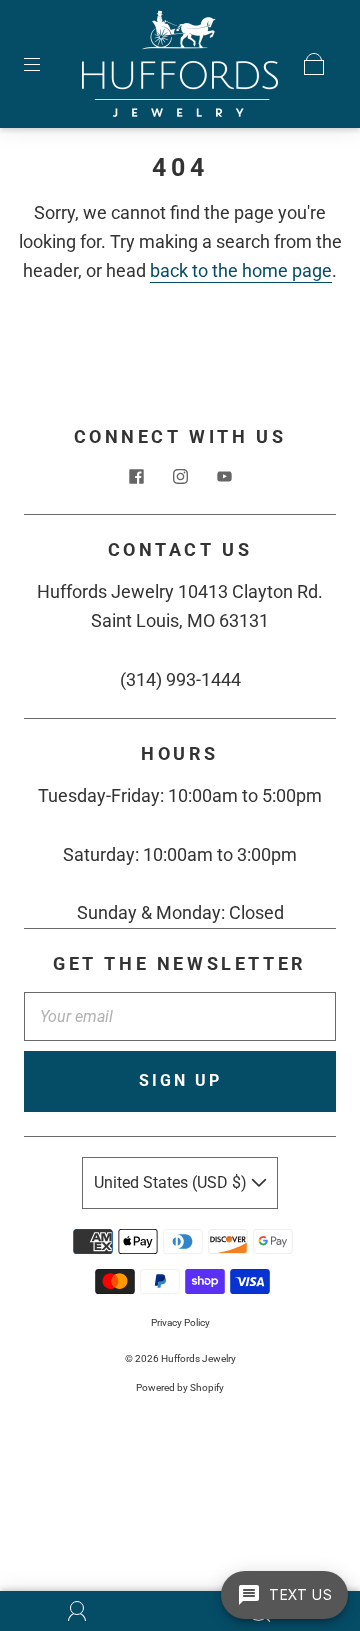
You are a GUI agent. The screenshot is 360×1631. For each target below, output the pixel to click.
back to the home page (241, 270)
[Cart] (314, 64)
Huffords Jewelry (198, 1358)
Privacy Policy (180, 1322)
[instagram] (180, 476)
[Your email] (180, 1017)
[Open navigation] (46, 64)
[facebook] (136, 476)
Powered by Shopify (180, 1387)
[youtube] (224, 476)
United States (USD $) (172, 1182)
